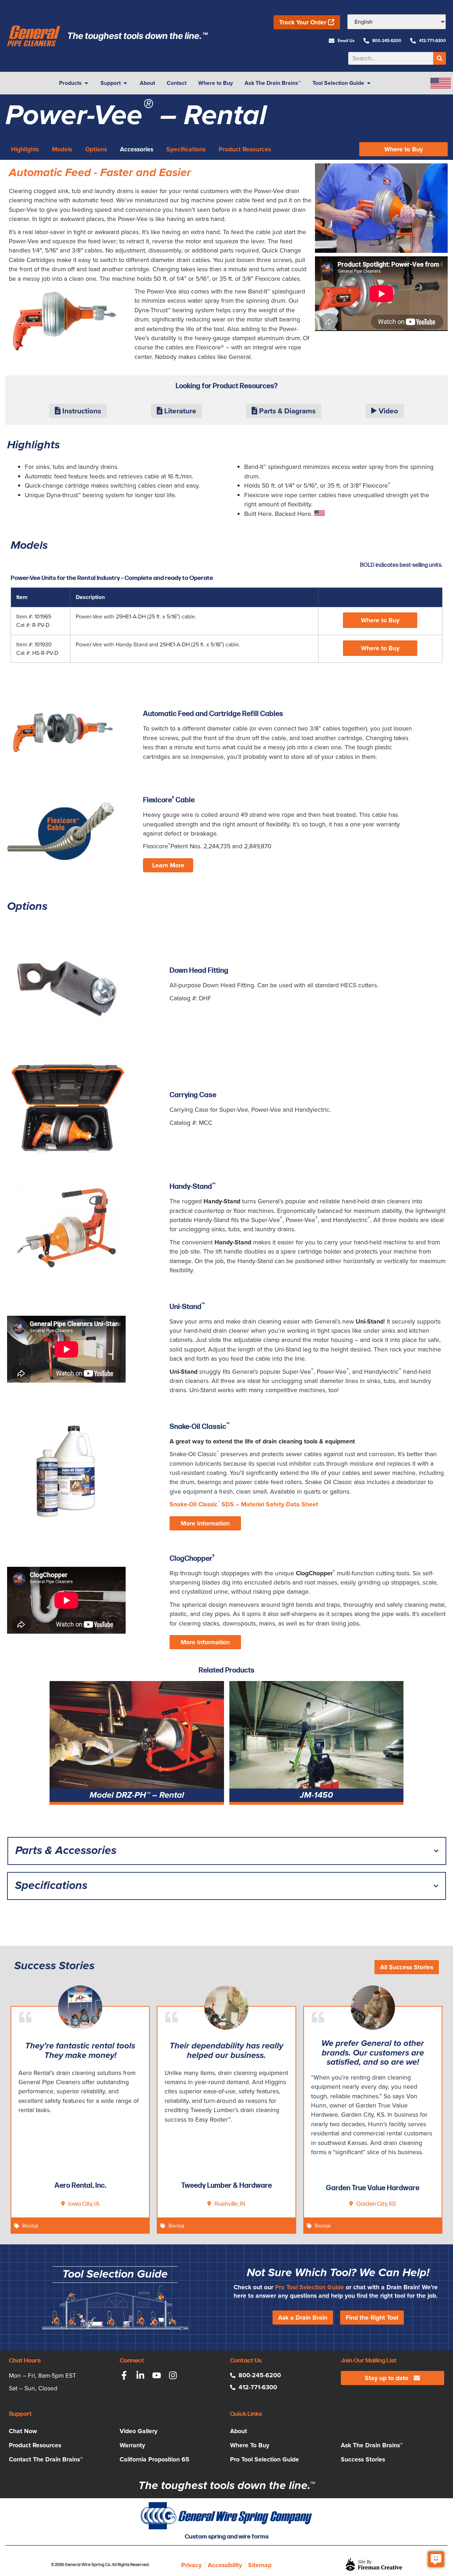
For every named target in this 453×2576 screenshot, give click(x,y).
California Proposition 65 (154, 2459)
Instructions (81, 411)
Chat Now (23, 2431)
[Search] (440, 58)
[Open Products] (86, 83)
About (239, 2431)
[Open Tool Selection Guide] (369, 83)
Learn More (168, 865)
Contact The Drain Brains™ (46, 2459)
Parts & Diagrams (286, 411)
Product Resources (35, 2445)
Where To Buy (250, 2445)
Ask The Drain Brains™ (372, 2445)
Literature (179, 411)
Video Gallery (139, 2431)
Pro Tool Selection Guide (309, 2287)
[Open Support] (125, 83)
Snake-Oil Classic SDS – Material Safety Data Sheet (244, 1504)
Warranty (132, 2445)
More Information (205, 1523)
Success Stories (363, 2459)
